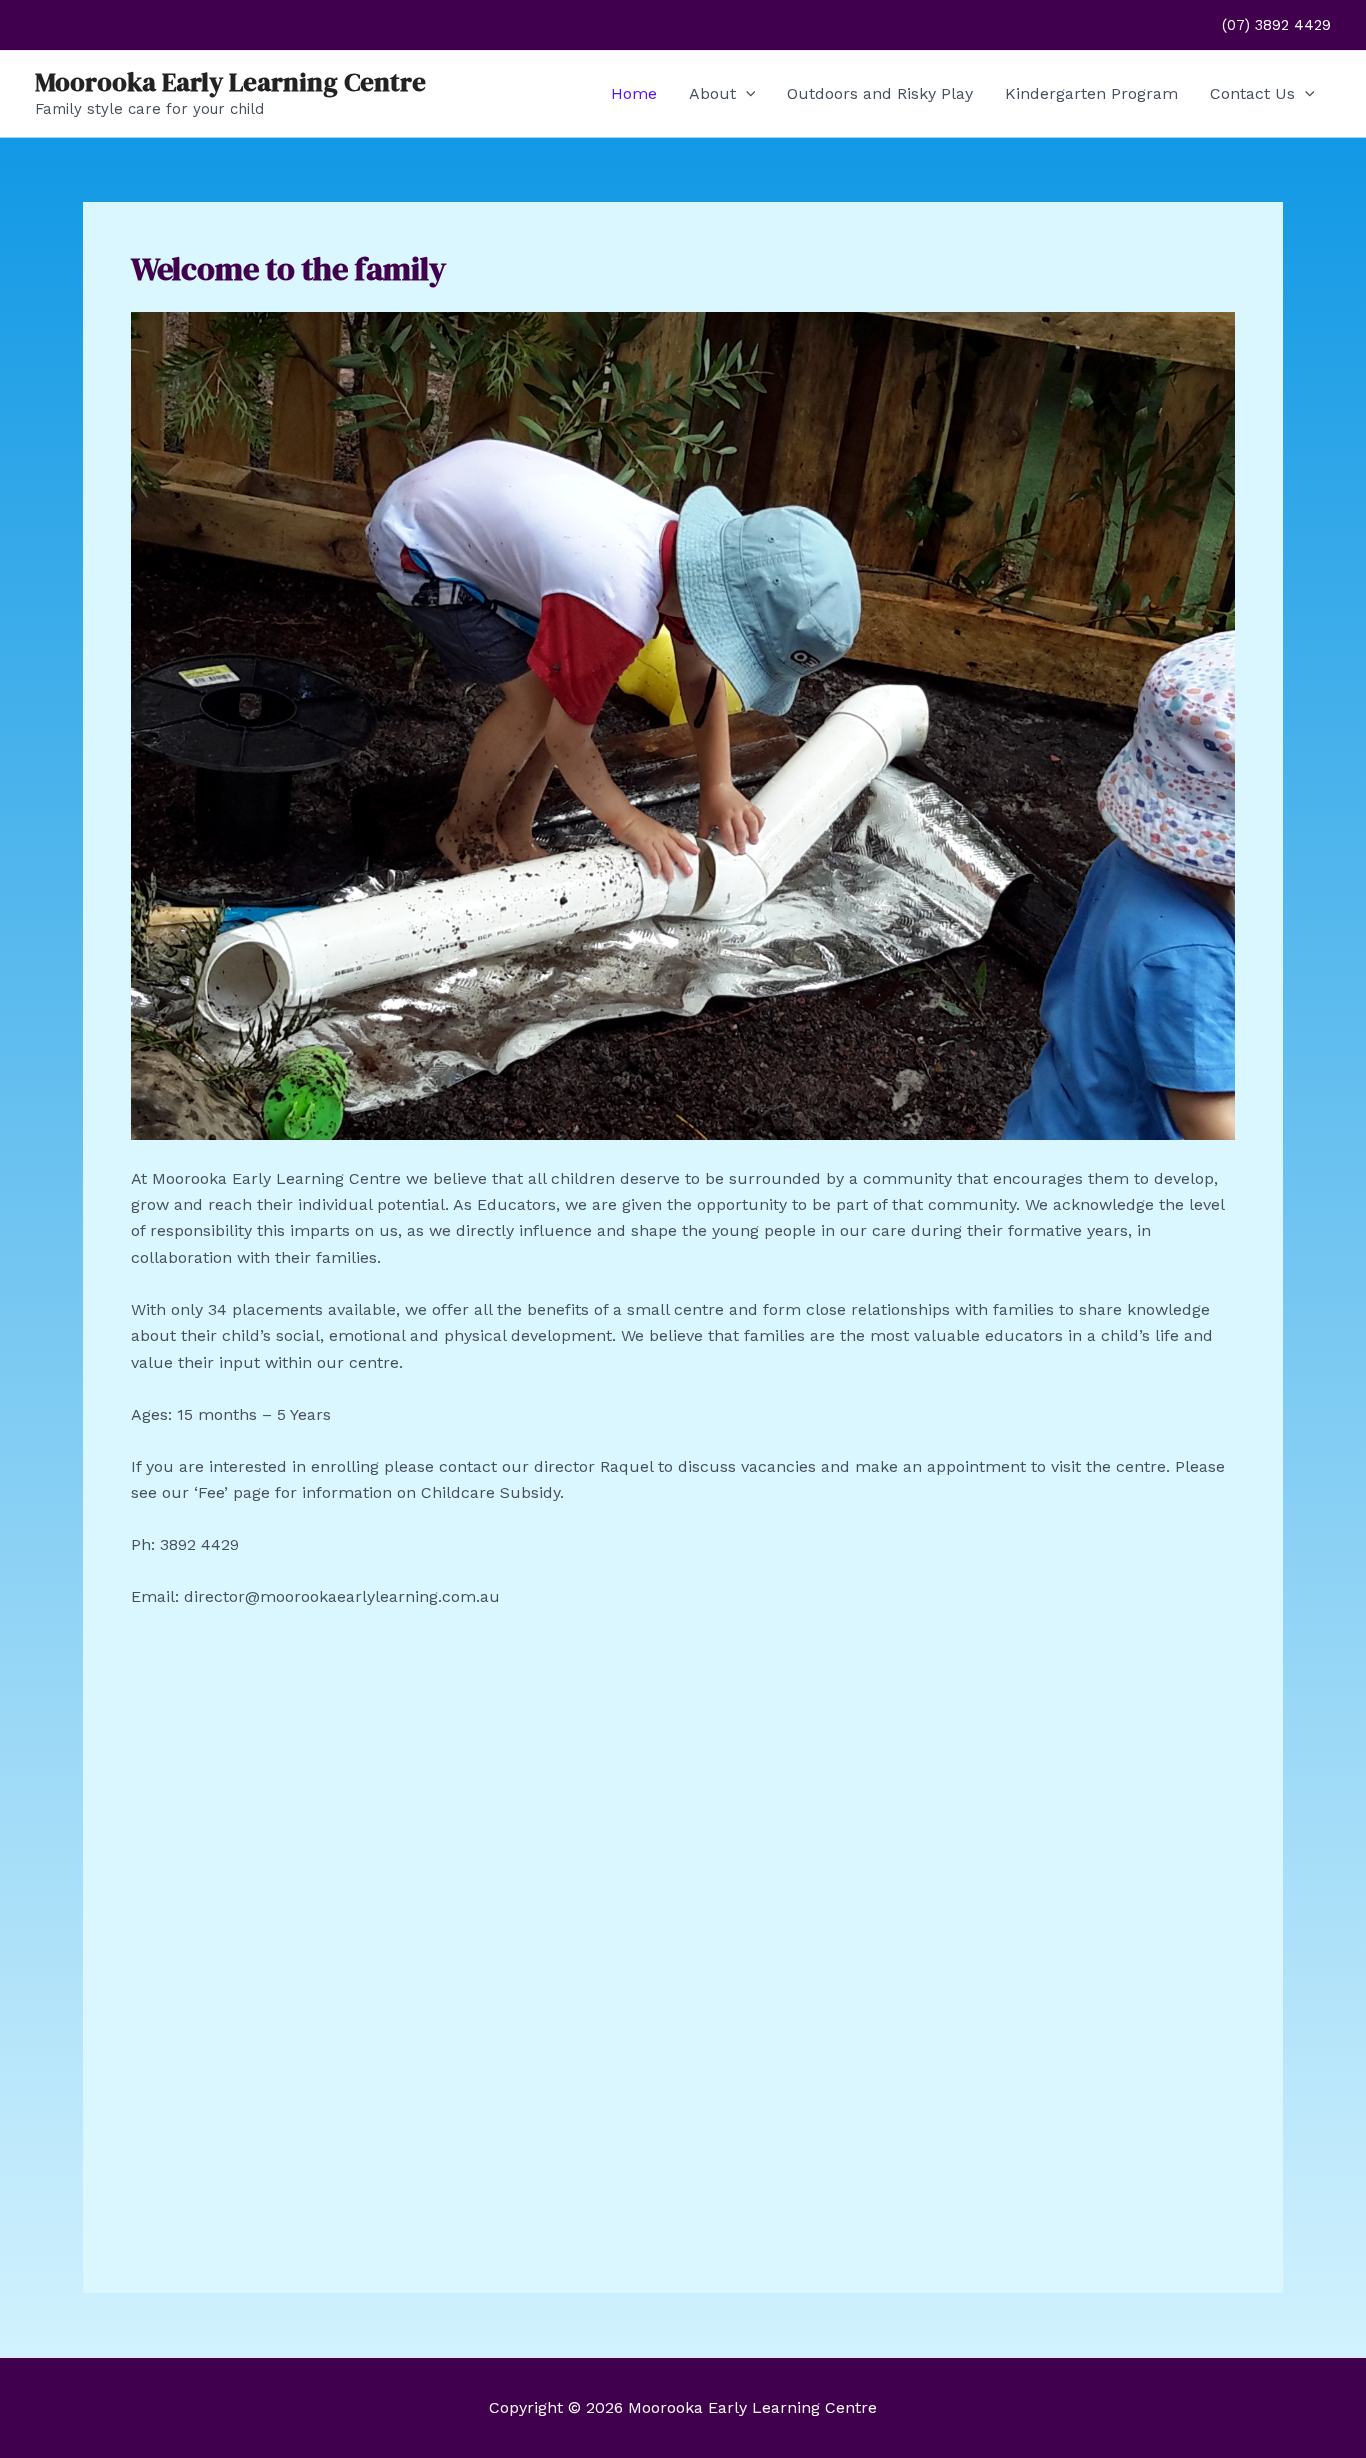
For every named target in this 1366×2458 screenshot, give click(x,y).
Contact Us (1252, 93)
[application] (746, 94)
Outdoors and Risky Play (880, 93)
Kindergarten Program (1091, 93)
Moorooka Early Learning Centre (230, 82)
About (712, 93)
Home (634, 93)
